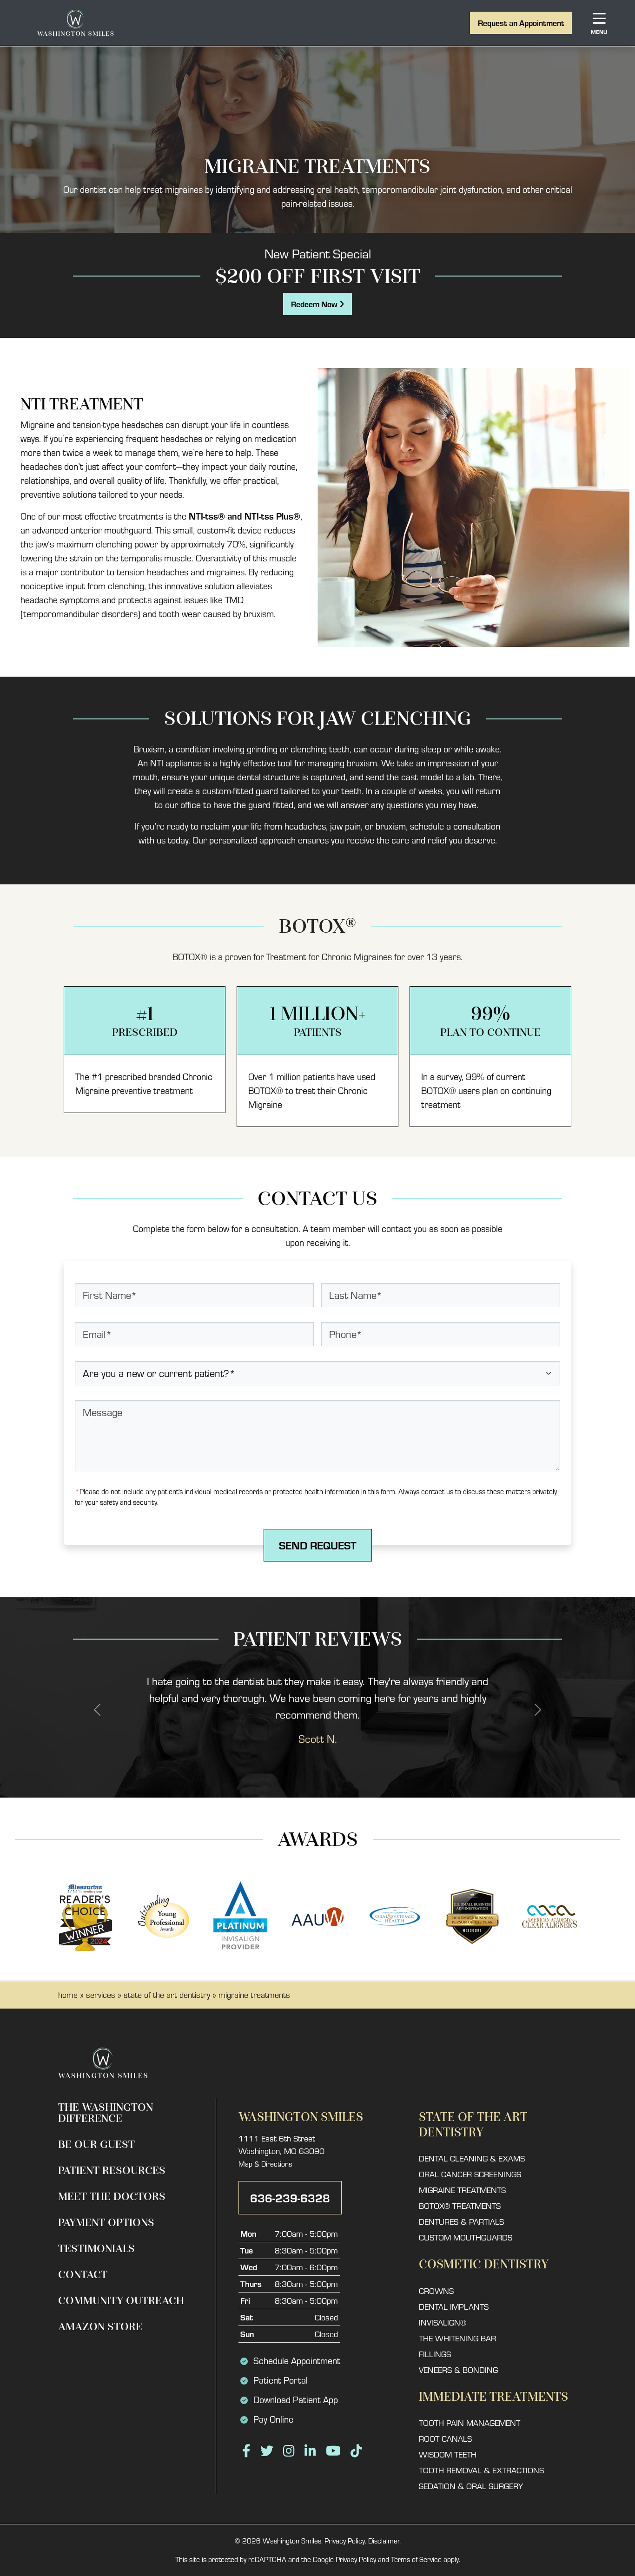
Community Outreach (121, 2301)
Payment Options (106, 2223)
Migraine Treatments (462, 2190)
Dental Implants (454, 2307)
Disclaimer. (384, 2541)
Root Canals (445, 2439)
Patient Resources (112, 2171)
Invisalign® (443, 2322)
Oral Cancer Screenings (470, 2174)
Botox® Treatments (460, 2206)
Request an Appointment (521, 23)
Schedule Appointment (297, 2361)
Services (101, 1995)
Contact (83, 2275)
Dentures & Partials (461, 2222)
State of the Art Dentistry (167, 1995)
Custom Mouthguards (466, 2237)
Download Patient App (296, 2400)
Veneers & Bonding (458, 2370)
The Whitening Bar (457, 2338)
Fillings (435, 2354)
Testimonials (96, 2249)
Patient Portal (281, 2380)
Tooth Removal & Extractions (481, 2470)
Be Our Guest (96, 2144)
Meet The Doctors (112, 2197)
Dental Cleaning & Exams (472, 2158)
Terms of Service (416, 2559)
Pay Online (273, 2419)
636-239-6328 (290, 2197)
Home (68, 1995)
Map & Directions (265, 2164)
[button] (97, 1710)
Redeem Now (315, 304)
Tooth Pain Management (470, 2423)
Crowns (436, 2291)
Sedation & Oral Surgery (471, 2486)
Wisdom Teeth (448, 2454)
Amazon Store (100, 2327)
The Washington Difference (106, 2113)
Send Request (318, 1545)
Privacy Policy (345, 2541)
